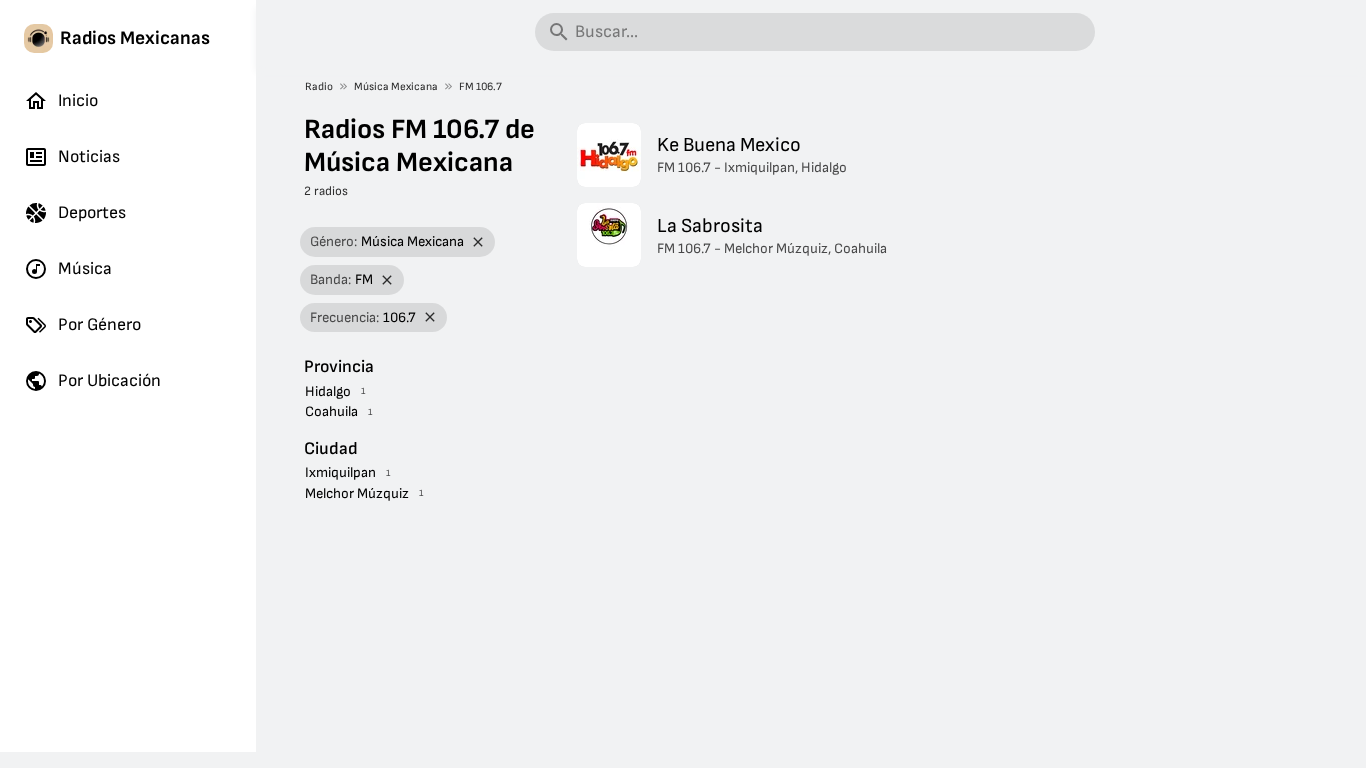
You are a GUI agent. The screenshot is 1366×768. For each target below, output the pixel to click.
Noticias (89, 156)
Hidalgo (328, 391)
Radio (319, 86)
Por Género (99, 324)
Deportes (92, 212)
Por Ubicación (109, 380)
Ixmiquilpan (340, 472)
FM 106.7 (480, 86)
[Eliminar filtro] (477, 242)
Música (85, 268)
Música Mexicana (396, 86)
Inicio (78, 100)
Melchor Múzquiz (357, 493)
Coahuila (331, 411)
